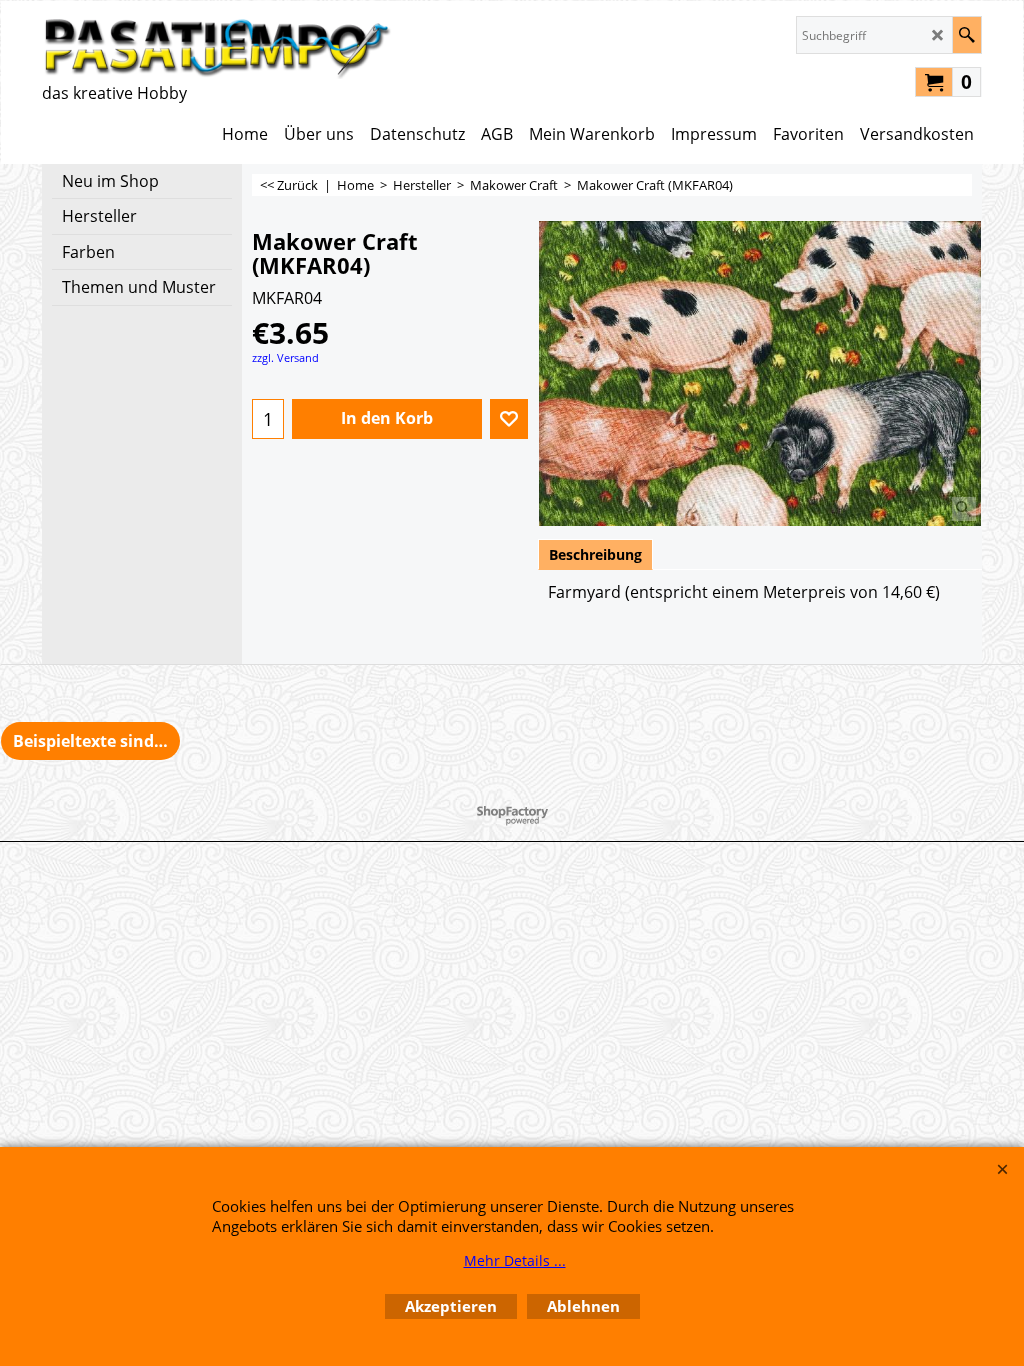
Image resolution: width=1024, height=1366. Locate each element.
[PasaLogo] (217, 47)
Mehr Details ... (515, 1260)
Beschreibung (595, 554)
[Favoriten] (509, 419)
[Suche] (966, 35)
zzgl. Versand (285, 357)
